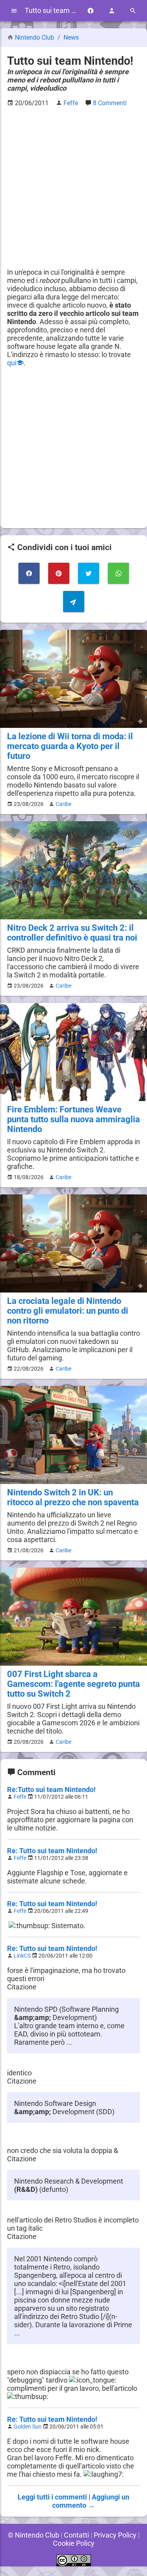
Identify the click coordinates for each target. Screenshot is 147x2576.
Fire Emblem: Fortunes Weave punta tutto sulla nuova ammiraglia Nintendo (73, 1119)
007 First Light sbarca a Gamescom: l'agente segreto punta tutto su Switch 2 (73, 1684)
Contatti (76, 2535)
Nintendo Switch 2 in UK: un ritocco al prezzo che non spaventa (73, 1497)
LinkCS (22, 1956)
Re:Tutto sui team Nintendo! (51, 1789)
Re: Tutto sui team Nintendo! (52, 1851)
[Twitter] (89, 573)
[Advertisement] (73, 187)
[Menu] (14, 11)
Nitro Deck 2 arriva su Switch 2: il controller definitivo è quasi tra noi (72, 933)
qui (12, 363)
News (71, 37)
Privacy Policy (115, 2535)
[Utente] (112, 11)
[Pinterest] (59, 573)
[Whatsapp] (118, 573)
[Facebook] (91, 11)
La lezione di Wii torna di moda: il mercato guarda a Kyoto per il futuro (70, 746)
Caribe (64, 804)
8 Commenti (110, 103)
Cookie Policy (74, 2543)
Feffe (20, 1797)
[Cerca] (133, 11)
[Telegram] (74, 602)
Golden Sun (28, 2427)
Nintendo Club (34, 37)
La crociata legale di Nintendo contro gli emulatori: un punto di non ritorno (68, 1311)
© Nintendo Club (34, 2535)
